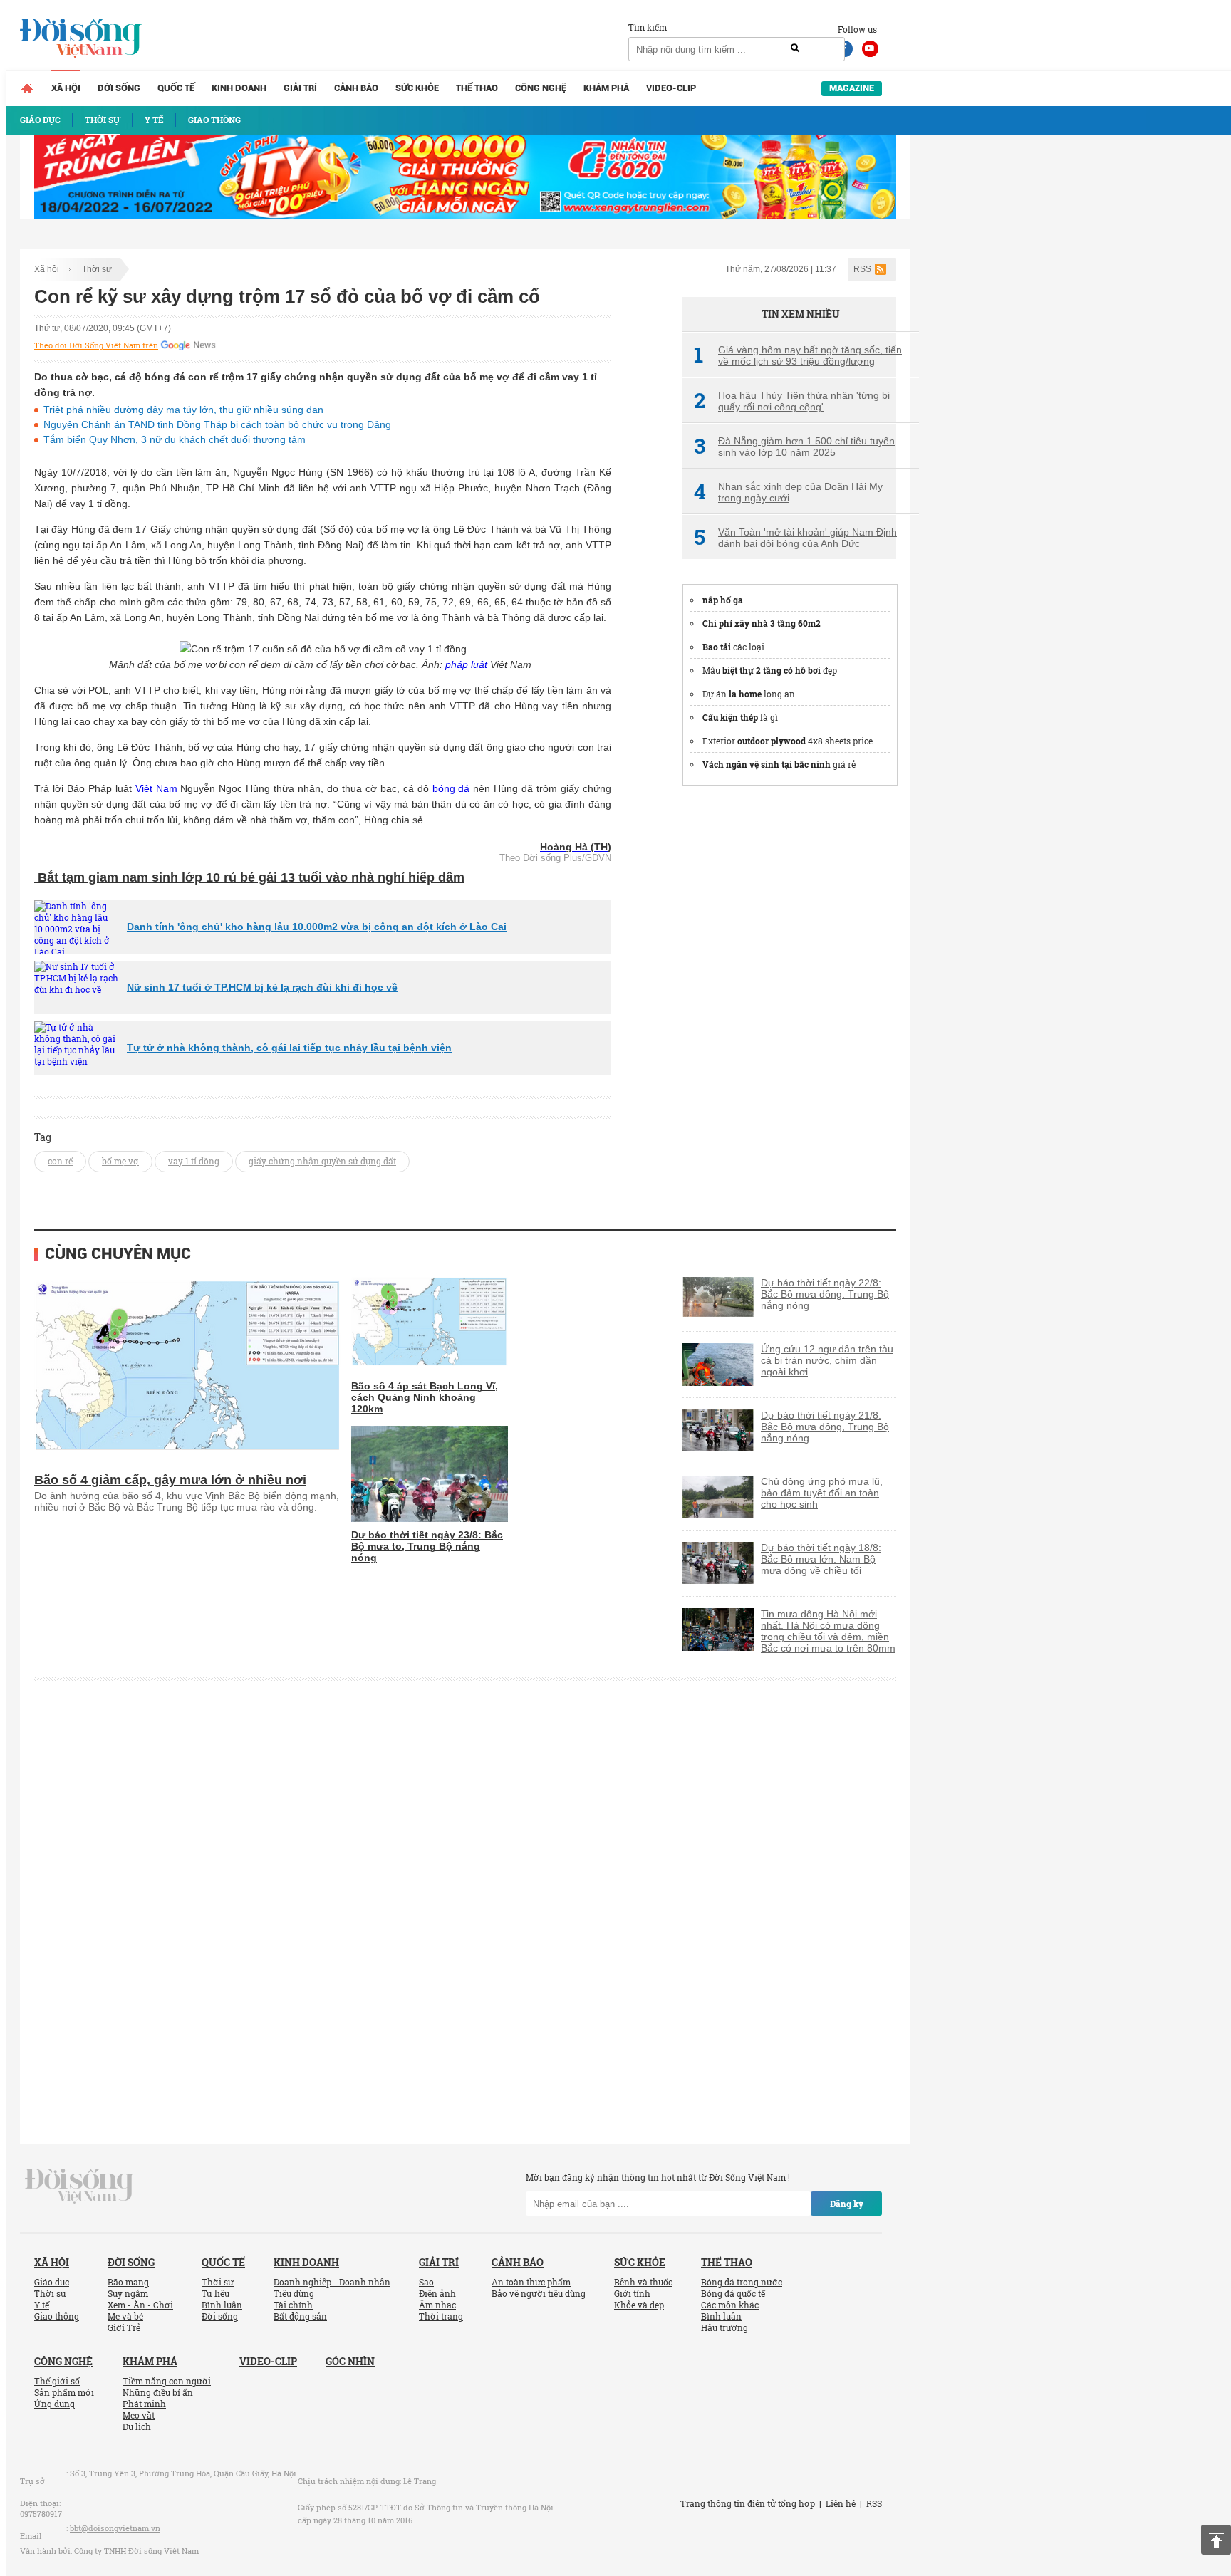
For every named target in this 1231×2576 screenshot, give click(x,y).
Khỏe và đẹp (639, 2305)
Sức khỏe (417, 88)
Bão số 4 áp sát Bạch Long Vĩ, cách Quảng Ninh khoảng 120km (425, 1397)
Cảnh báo (356, 88)
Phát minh (144, 2404)
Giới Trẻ (124, 2327)
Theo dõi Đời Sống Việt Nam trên (96, 345)
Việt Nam (156, 788)
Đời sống (119, 88)
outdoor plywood (772, 741)
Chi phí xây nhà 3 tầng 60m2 (762, 623)
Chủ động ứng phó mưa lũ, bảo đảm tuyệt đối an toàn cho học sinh (822, 1493)
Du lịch (137, 2426)
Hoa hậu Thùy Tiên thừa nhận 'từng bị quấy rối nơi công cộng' (792, 401)
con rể (60, 1161)
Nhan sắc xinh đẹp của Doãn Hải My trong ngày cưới (788, 492)
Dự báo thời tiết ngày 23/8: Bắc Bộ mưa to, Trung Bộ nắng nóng (427, 1546)
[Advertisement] (789, 1013)
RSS (862, 269)
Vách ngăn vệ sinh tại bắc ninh (767, 764)
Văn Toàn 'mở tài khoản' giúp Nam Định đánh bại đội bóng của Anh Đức (795, 538)
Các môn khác (730, 2305)
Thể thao (477, 88)
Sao (426, 2282)
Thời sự (97, 269)
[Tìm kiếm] (795, 48)
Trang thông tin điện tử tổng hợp (748, 2503)
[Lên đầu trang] (1216, 2540)
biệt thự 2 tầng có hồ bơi (772, 670)
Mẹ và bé (125, 2316)
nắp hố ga (723, 600)
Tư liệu (215, 2293)
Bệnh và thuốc (643, 2282)
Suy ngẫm (128, 2293)
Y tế (42, 2305)
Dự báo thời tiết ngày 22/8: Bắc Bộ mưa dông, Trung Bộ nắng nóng (825, 1294)
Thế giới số (57, 2381)
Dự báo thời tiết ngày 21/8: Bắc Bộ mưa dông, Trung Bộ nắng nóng (825, 1427)
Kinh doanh (239, 88)
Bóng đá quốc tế (733, 2293)
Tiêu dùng (294, 2293)
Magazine (852, 88)
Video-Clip (671, 88)
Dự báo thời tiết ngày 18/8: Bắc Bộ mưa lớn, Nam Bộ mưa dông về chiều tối (821, 1559)
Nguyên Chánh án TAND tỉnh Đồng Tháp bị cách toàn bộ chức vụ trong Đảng (217, 424)
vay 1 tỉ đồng (194, 1161)
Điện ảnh (437, 2293)
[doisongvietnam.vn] (79, 2185)
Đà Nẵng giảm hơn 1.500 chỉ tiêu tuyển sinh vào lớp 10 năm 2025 (794, 447)
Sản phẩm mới (64, 2392)
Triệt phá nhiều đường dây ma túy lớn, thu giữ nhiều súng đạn (183, 410)
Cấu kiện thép (730, 717)
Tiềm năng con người (167, 2381)
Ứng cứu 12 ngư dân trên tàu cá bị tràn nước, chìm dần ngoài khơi (827, 1360)
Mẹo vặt (139, 2415)
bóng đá (451, 788)
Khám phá (606, 88)
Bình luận (222, 2305)
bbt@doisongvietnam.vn (115, 2528)
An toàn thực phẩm (531, 2282)
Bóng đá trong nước (742, 2282)
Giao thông (57, 2316)
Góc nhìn (350, 2361)
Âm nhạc (437, 2305)
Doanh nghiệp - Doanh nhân (332, 2282)
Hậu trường (724, 2327)
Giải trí (300, 88)
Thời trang (441, 2316)
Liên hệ (841, 2503)
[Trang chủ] (27, 88)
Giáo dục (52, 2282)
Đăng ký (847, 2204)
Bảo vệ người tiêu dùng (539, 2293)
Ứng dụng (54, 2404)
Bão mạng (128, 2282)
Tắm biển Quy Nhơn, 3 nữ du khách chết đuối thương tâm (175, 439)
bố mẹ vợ (120, 1161)
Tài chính (293, 2305)
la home (745, 694)
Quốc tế (176, 88)
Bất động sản (300, 2316)
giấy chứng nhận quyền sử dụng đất (322, 1161)
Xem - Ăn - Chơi (140, 2305)
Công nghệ (541, 88)
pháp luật (466, 664)
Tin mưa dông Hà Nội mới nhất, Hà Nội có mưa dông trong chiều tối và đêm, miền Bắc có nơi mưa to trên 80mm (828, 1631)
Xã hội (66, 88)
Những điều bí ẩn (158, 2392)
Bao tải (717, 647)
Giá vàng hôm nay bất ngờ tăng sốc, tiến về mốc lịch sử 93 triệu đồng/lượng (798, 355)
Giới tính (632, 2293)
